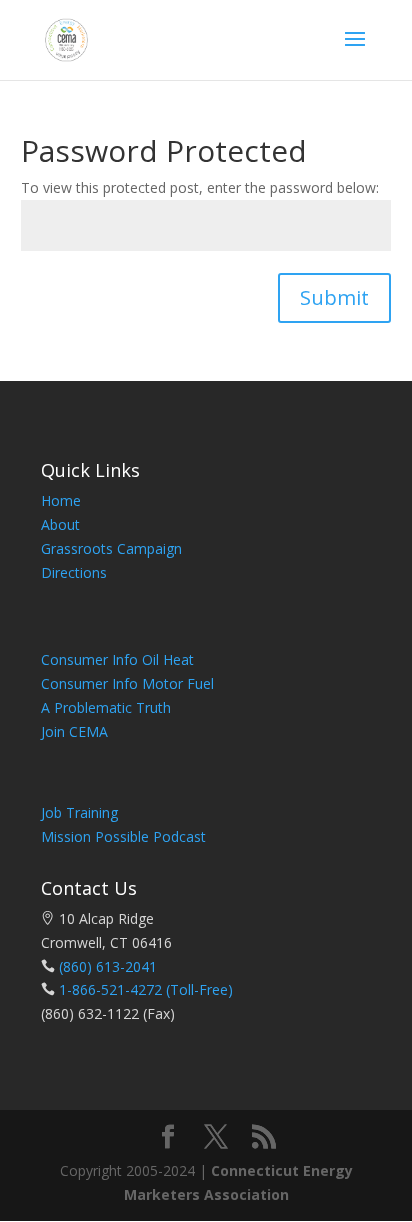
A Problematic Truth (106, 707)
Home (61, 500)
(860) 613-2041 (108, 966)
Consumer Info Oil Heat (117, 659)
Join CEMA (74, 731)
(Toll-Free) (197, 989)
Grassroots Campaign (111, 548)
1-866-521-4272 (110, 989)
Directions (74, 572)
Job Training (79, 812)
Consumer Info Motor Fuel (127, 683)
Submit (334, 297)
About (60, 524)
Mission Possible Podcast (123, 836)
